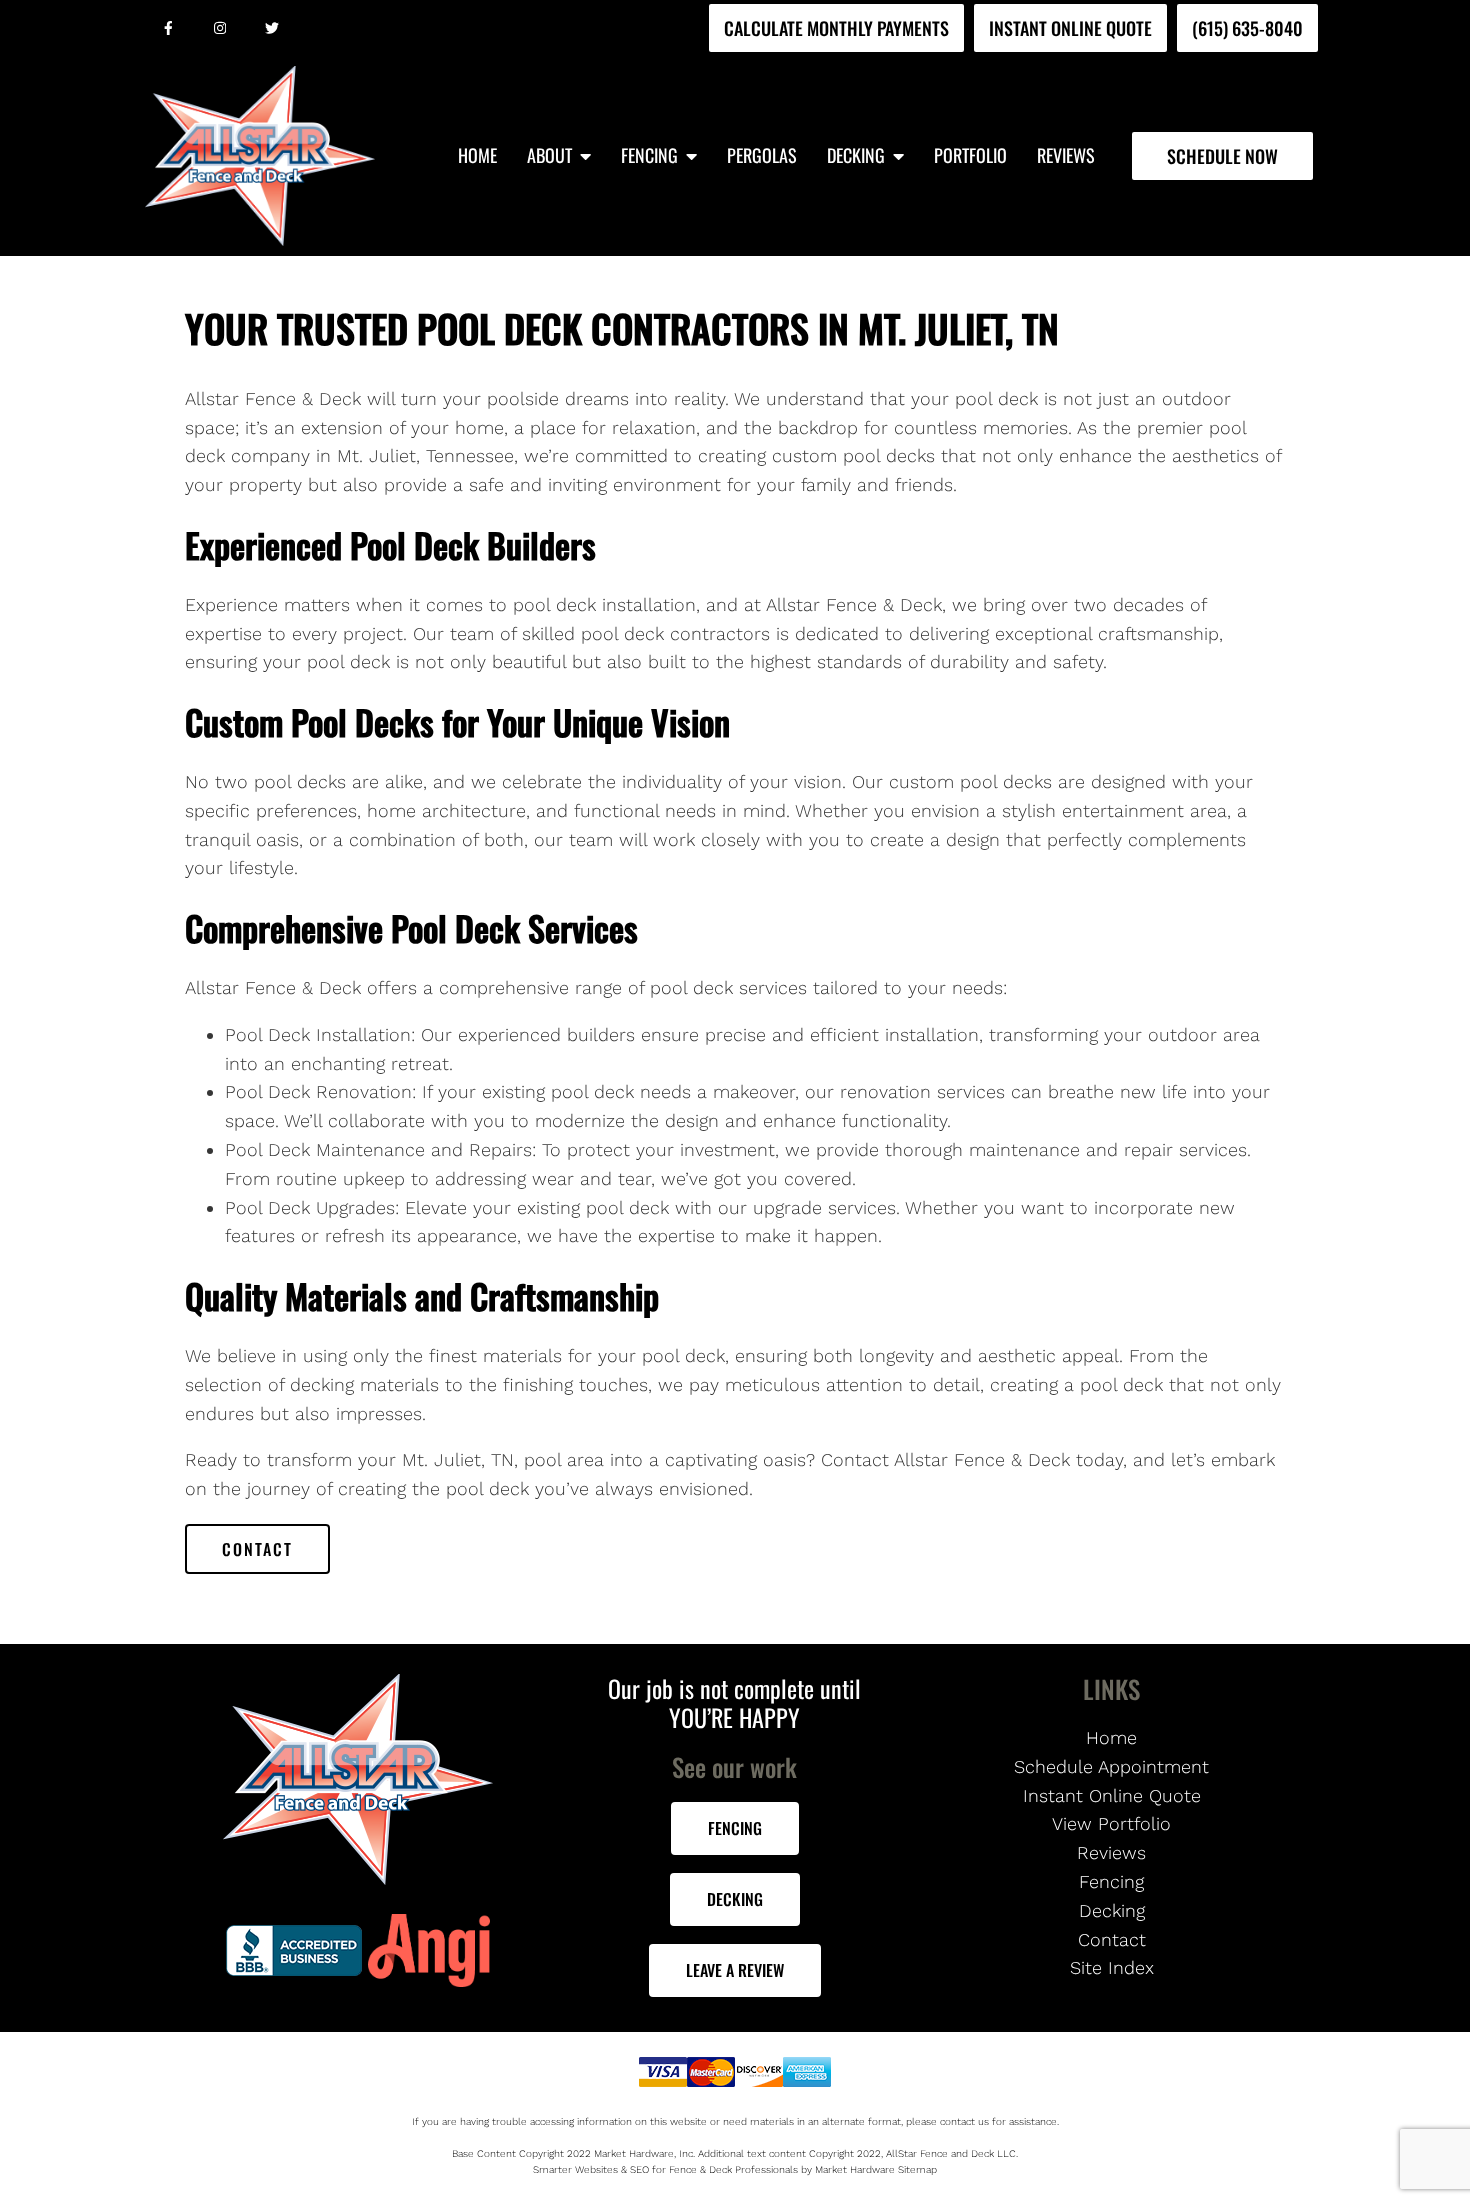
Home (477, 156)
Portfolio (970, 156)
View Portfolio (1111, 1823)
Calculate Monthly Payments (836, 28)
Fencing (649, 156)
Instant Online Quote (1070, 28)
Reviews (1066, 156)
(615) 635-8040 (1247, 28)
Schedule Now (1222, 156)
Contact (257, 1549)
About (549, 156)
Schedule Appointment (1111, 1766)
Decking (856, 156)
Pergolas (762, 156)
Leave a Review (735, 1970)
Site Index (1112, 1967)
